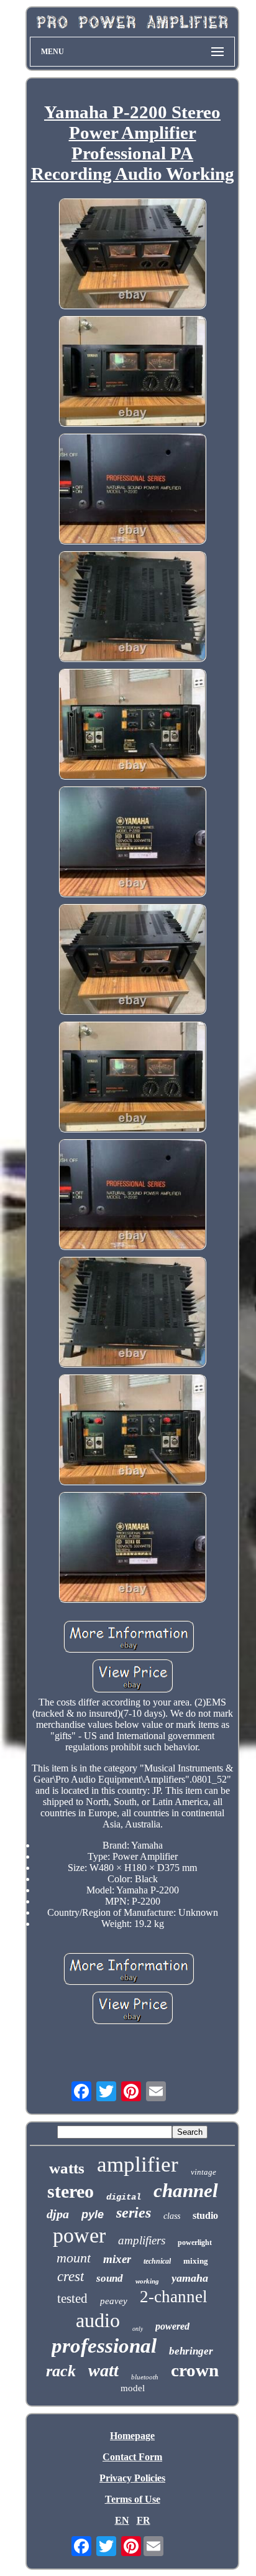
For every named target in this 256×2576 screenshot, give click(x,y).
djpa (58, 2214)
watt (103, 2370)
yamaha (190, 2278)
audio (98, 2320)
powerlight (195, 2242)
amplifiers (142, 2240)
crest (71, 2276)
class (172, 2216)
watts (67, 2168)
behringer (191, 2351)
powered (172, 2326)
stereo (71, 2191)
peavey (114, 2301)
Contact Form (132, 2457)
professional (104, 2346)
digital (124, 2197)
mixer (117, 2259)
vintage (203, 2172)
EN (122, 2520)
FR (144, 2520)
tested (72, 2298)
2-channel (174, 2297)
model (133, 2388)
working (147, 2281)
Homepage (132, 2436)
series (134, 2213)
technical (157, 2261)
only (138, 2329)
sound (110, 2278)
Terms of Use (133, 2499)
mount (74, 2258)
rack (61, 2371)
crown (195, 2370)
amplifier (138, 2164)
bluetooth (145, 2377)
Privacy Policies (132, 2478)
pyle (93, 2214)
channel (186, 2191)
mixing (196, 2261)
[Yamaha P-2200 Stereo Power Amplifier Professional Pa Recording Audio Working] (132, 255)
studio (205, 2215)
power (79, 2235)
